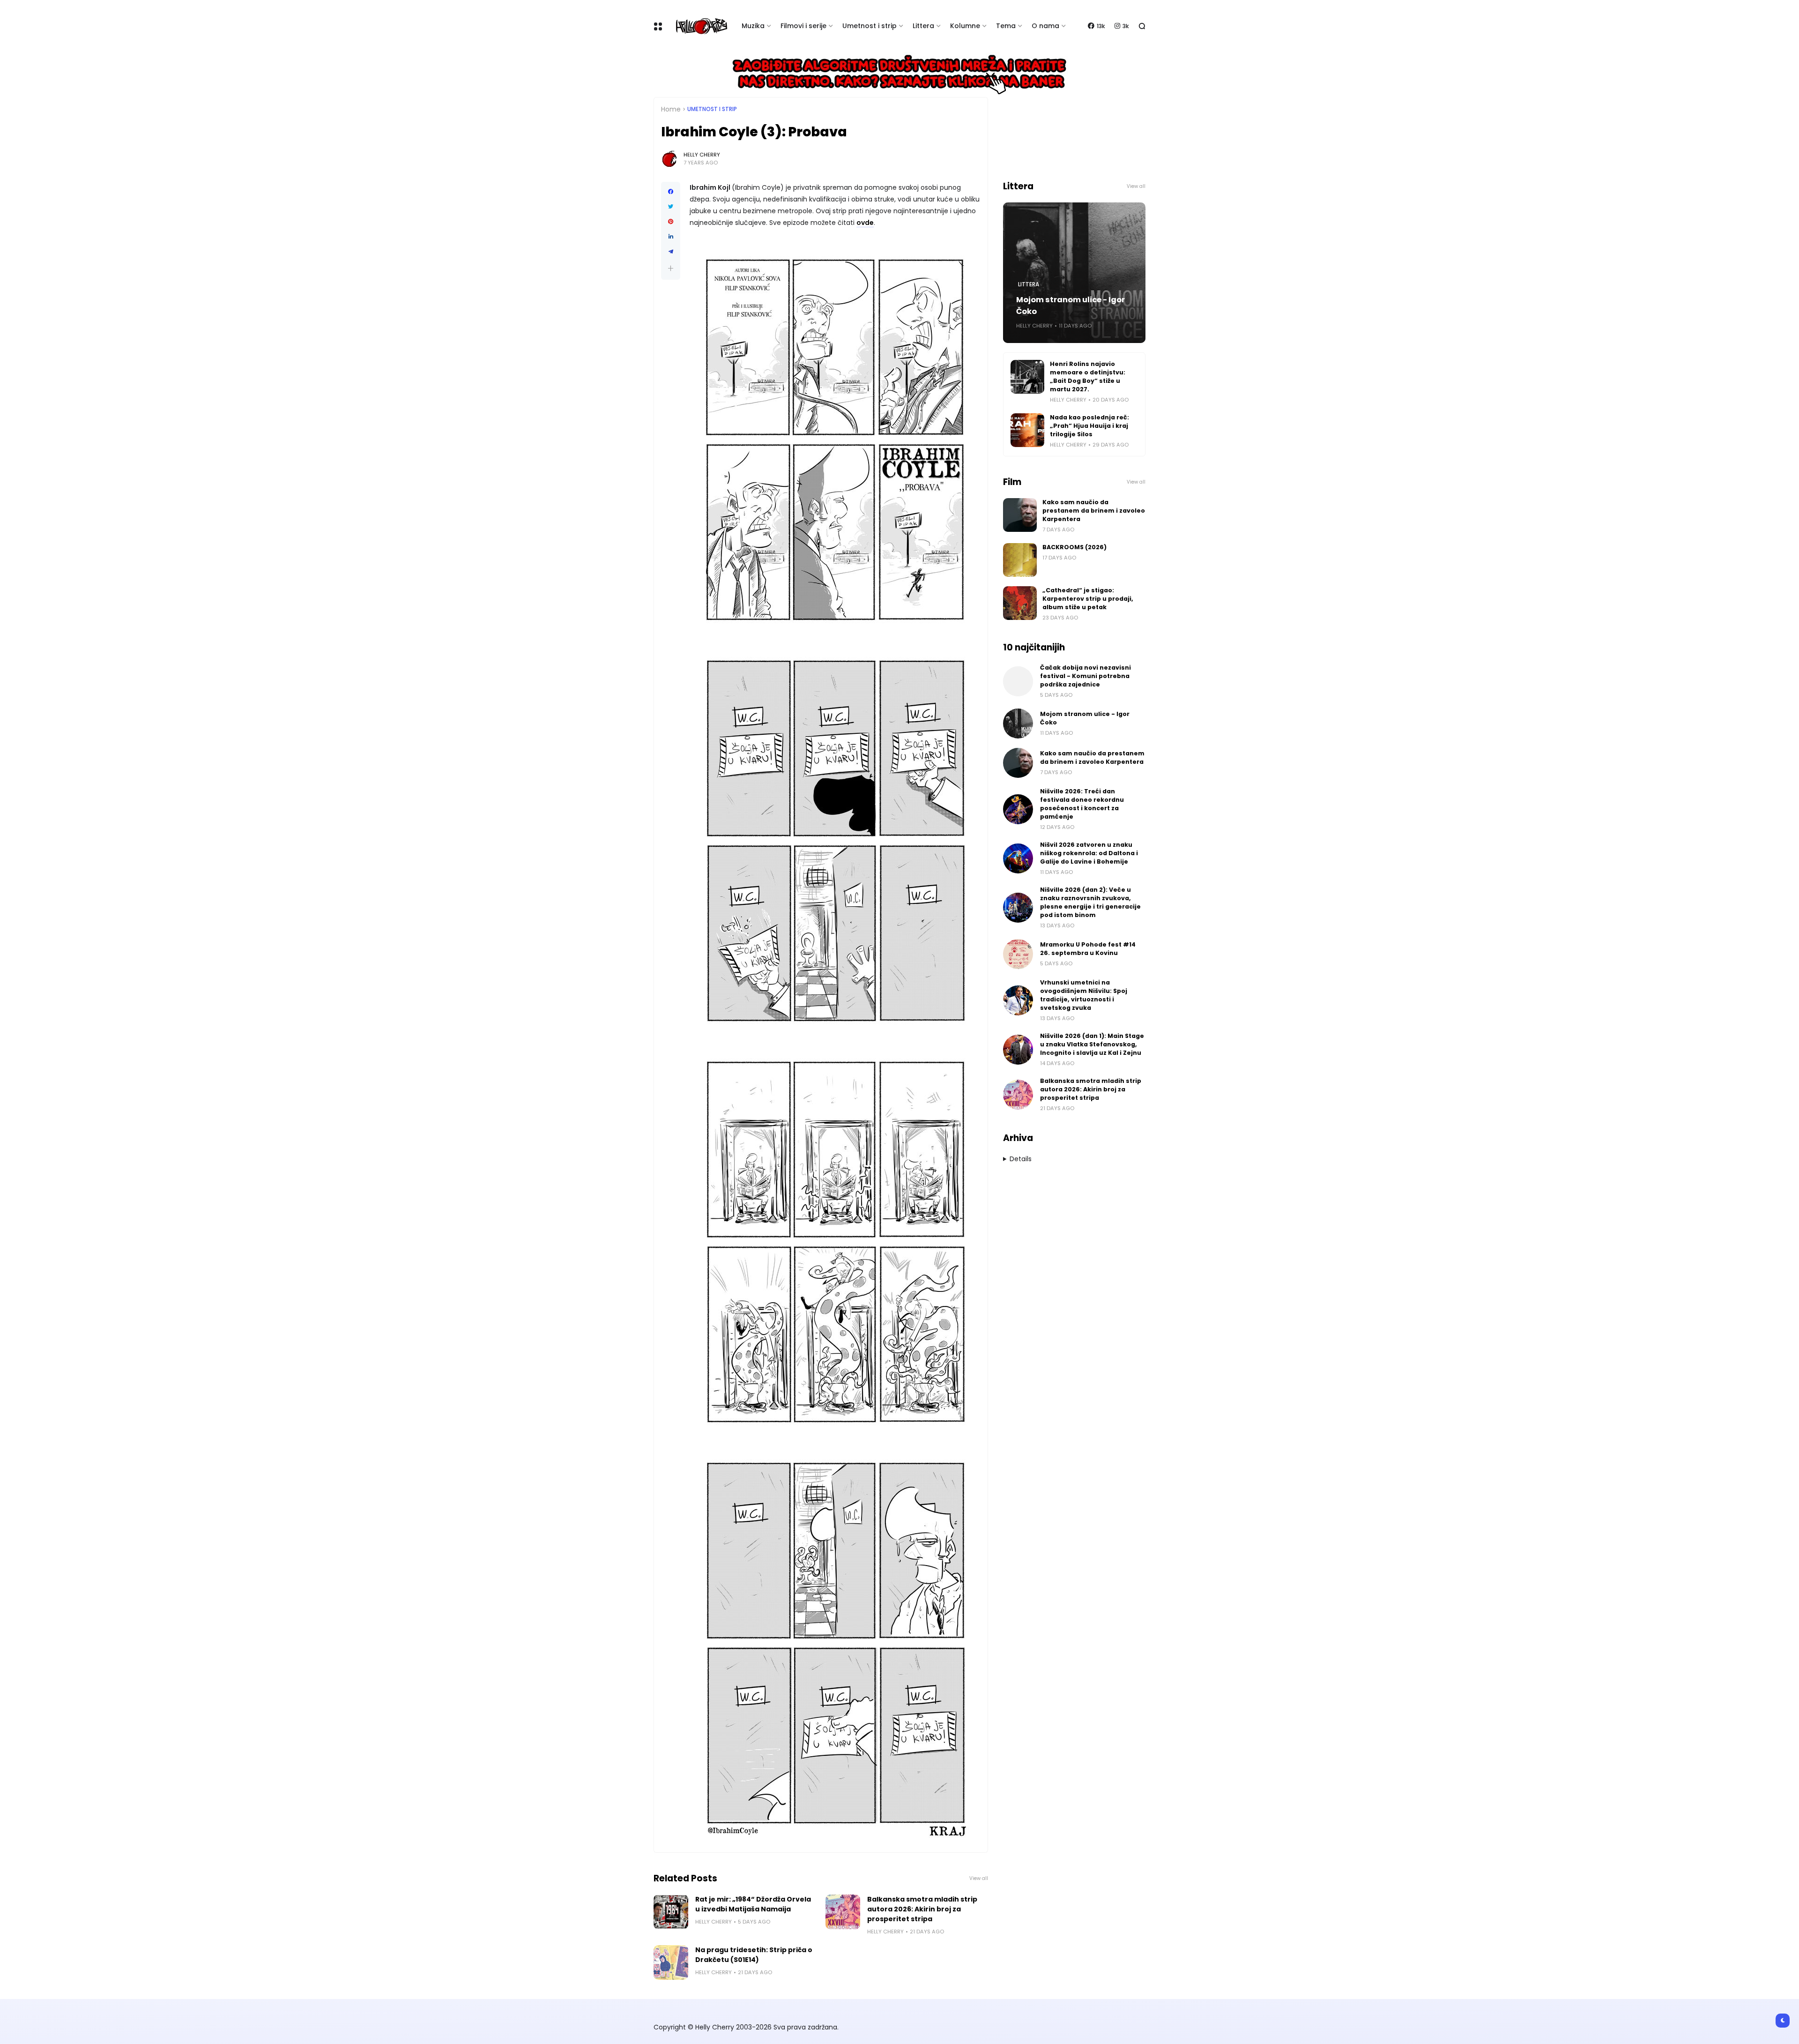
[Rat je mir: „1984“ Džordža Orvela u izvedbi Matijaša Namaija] (671, 1912)
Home (671, 109)
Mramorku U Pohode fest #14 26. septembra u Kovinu (1088, 949)
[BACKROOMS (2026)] (1020, 560)
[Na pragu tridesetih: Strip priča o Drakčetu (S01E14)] (671, 1962)
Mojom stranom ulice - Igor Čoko (1070, 306)
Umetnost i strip (870, 26)
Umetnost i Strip (712, 109)
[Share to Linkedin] (671, 237)
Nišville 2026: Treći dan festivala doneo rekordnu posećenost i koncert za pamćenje (1082, 804)
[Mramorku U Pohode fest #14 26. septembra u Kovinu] (1018, 954)
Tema (1006, 26)
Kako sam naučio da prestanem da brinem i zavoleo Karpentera (1094, 511)
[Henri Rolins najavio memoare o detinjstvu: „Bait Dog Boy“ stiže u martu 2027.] (1027, 377)
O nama (1045, 26)
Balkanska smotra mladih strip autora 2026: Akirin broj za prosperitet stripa (922, 1909)
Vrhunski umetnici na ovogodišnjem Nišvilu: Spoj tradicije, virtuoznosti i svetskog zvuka (1084, 995)
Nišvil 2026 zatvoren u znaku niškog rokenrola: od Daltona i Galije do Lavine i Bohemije (1089, 853)
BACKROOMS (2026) (1074, 547)
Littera (923, 26)
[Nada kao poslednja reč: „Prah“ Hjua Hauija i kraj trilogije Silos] (1027, 430)
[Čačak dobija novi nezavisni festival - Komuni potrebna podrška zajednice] (1018, 681)
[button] (671, 268)
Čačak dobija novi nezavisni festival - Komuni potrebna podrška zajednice (1085, 676)
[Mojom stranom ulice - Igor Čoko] (1018, 724)
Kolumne (965, 26)
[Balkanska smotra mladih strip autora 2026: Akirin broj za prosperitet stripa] (843, 1912)
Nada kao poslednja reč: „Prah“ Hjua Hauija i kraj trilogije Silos (1089, 426)
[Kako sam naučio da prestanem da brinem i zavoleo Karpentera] (1020, 515)
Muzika (753, 26)
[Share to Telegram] (671, 252)
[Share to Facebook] (671, 192)
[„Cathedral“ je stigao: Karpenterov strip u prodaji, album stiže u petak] (1020, 603)
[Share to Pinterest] (671, 222)
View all (979, 1878)
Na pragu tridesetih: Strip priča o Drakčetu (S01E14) (754, 1955)
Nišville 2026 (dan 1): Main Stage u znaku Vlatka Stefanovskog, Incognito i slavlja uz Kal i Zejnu (1092, 1044)
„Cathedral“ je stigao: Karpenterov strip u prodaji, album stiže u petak (1088, 599)
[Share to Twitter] (671, 207)
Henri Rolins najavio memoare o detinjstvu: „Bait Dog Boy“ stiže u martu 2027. (1088, 377)
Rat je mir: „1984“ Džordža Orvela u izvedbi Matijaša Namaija (753, 1904)
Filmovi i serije (803, 26)
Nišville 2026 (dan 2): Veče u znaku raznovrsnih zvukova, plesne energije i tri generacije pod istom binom (1090, 902)
